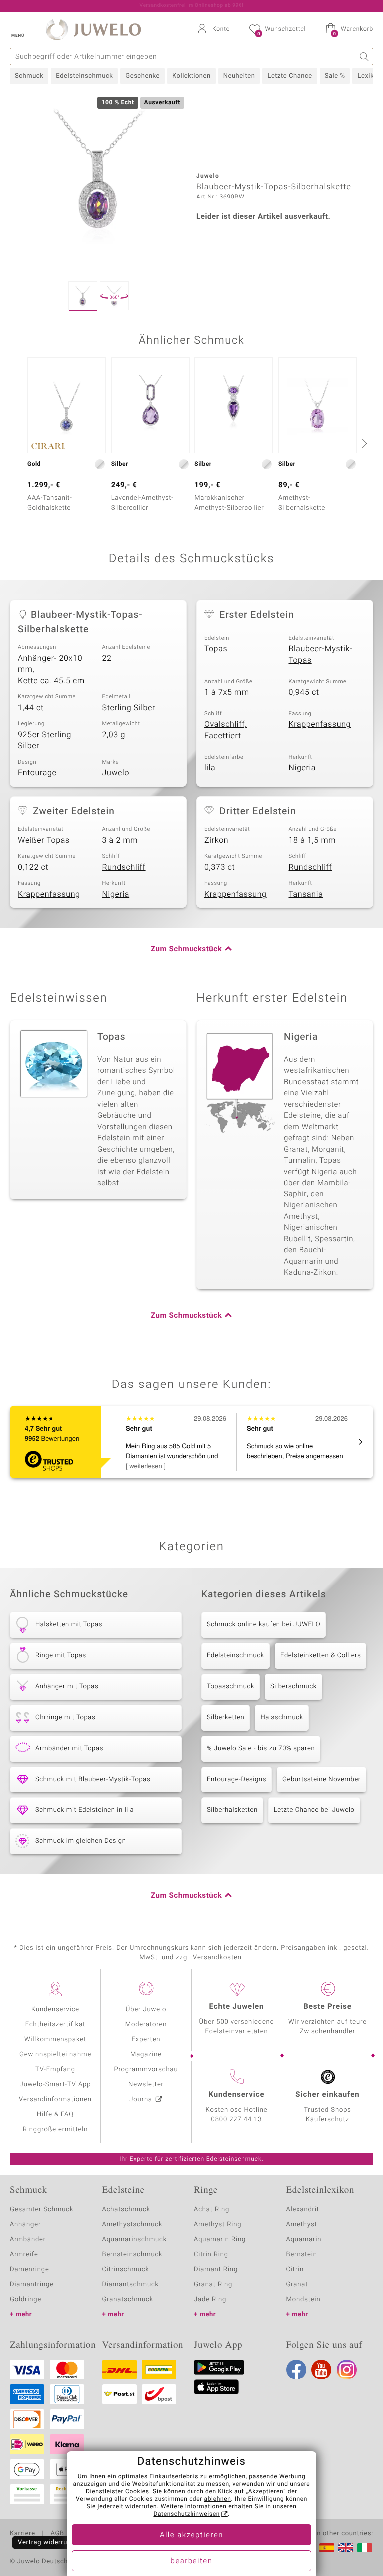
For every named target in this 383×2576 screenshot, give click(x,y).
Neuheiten (239, 76)
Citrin (295, 2270)
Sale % (335, 76)
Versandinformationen (55, 2099)
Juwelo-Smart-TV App (56, 2084)
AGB (57, 2534)
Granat (297, 2284)
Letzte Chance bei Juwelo (314, 1810)
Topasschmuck (231, 1686)
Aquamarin (304, 2240)
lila (210, 768)
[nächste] (363, 443)
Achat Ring (212, 2210)
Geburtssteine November (321, 1779)
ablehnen (218, 2499)
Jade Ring (210, 2299)
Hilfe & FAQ (55, 2114)
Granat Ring (213, 2284)
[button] (17, 30)
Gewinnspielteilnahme (55, 2055)
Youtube (321, 2370)
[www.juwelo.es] (327, 2548)
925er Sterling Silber (45, 740)
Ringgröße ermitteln (55, 2129)
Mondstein (303, 2299)
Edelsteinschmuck (84, 76)
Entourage (37, 773)
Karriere (23, 2534)
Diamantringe (32, 2284)
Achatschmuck (126, 2210)
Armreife (24, 2255)
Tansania (306, 894)
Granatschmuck (128, 2299)
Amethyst (302, 2225)
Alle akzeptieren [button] (191, 2535)
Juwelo (116, 773)
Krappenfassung (320, 724)
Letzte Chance (289, 76)
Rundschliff (124, 867)
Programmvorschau (146, 2070)
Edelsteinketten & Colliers (321, 1656)
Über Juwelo (146, 2010)
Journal (142, 2099)
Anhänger (25, 2225)
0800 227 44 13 (237, 2119)
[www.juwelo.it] (365, 2548)
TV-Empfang (55, 2070)
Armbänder (28, 2240)
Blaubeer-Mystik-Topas (321, 655)
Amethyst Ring (218, 2225)
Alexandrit (303, 2210)
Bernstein (302, 2255)
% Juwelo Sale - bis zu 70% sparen (261, 1748)
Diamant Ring (216, 2270)
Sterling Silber (129, 708)
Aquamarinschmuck (135, 2240)
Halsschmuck (282, 1717)
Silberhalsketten (232, 1810)
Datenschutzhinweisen (187, 2514)
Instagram (347, 2370)
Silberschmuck (293, 1686)
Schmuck (29, 76)
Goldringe (26, 2299)
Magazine (146, 2055)
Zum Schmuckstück (186, 949)
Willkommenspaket (55, 2040)
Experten (146, 2040)
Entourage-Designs (237, 1779)
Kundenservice (55, 2010)
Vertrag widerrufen (48, 2542)
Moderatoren (146, 2025)
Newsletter (146, 2084)
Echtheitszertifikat (55, 2025)
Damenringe (30, 2270)
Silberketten (226, 1717)
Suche (364, 57)
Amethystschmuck (132, 2225)
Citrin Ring (211, 2255)
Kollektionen (191, 76)
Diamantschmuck (130, 2284)
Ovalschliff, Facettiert (226, 730)
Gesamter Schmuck (42, 2210)
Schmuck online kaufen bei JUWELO (264, 1625)
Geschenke (142, 76)
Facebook (296, 2370)
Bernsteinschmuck (132, 2255)
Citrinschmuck (126, 2270)
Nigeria (302, 768)
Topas (216, 649)
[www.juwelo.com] (346, 2548)
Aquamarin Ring (220, 2240)
